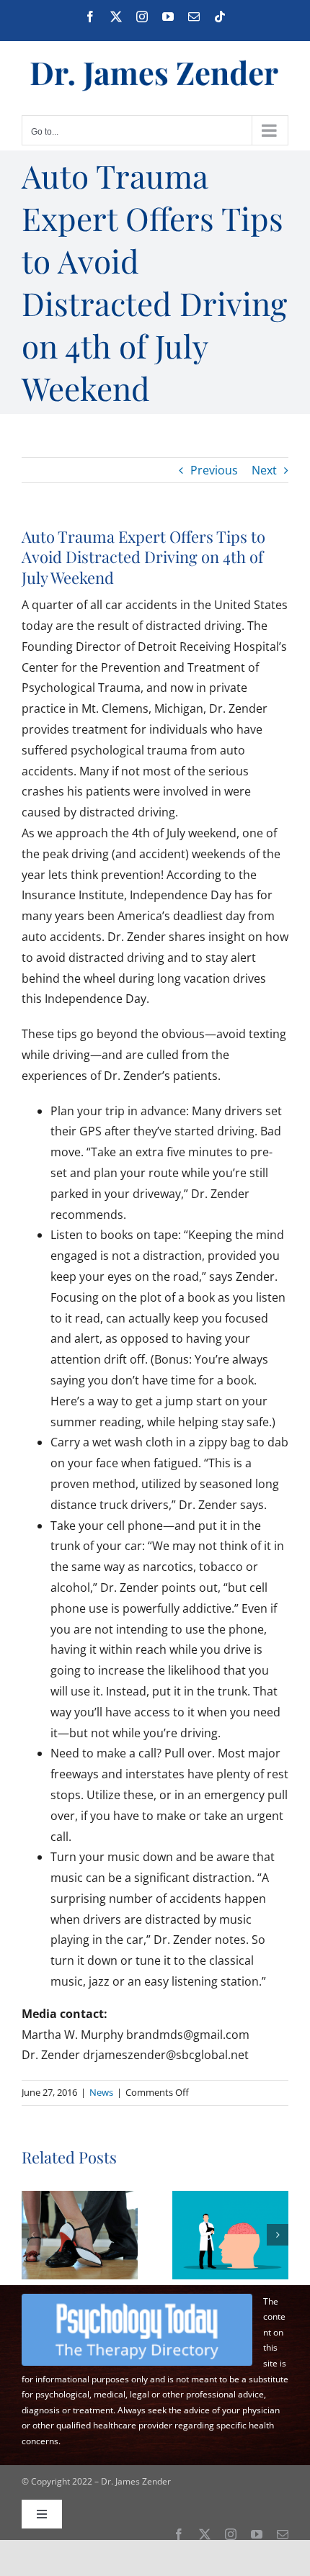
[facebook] (179, 2534)
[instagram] (231, 2534)
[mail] (283, 2534)
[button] (32, 2235)
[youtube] (257, 2534)
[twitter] (205, 2534)
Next (264, 470)
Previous (214, 470)
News (101, 2092)
